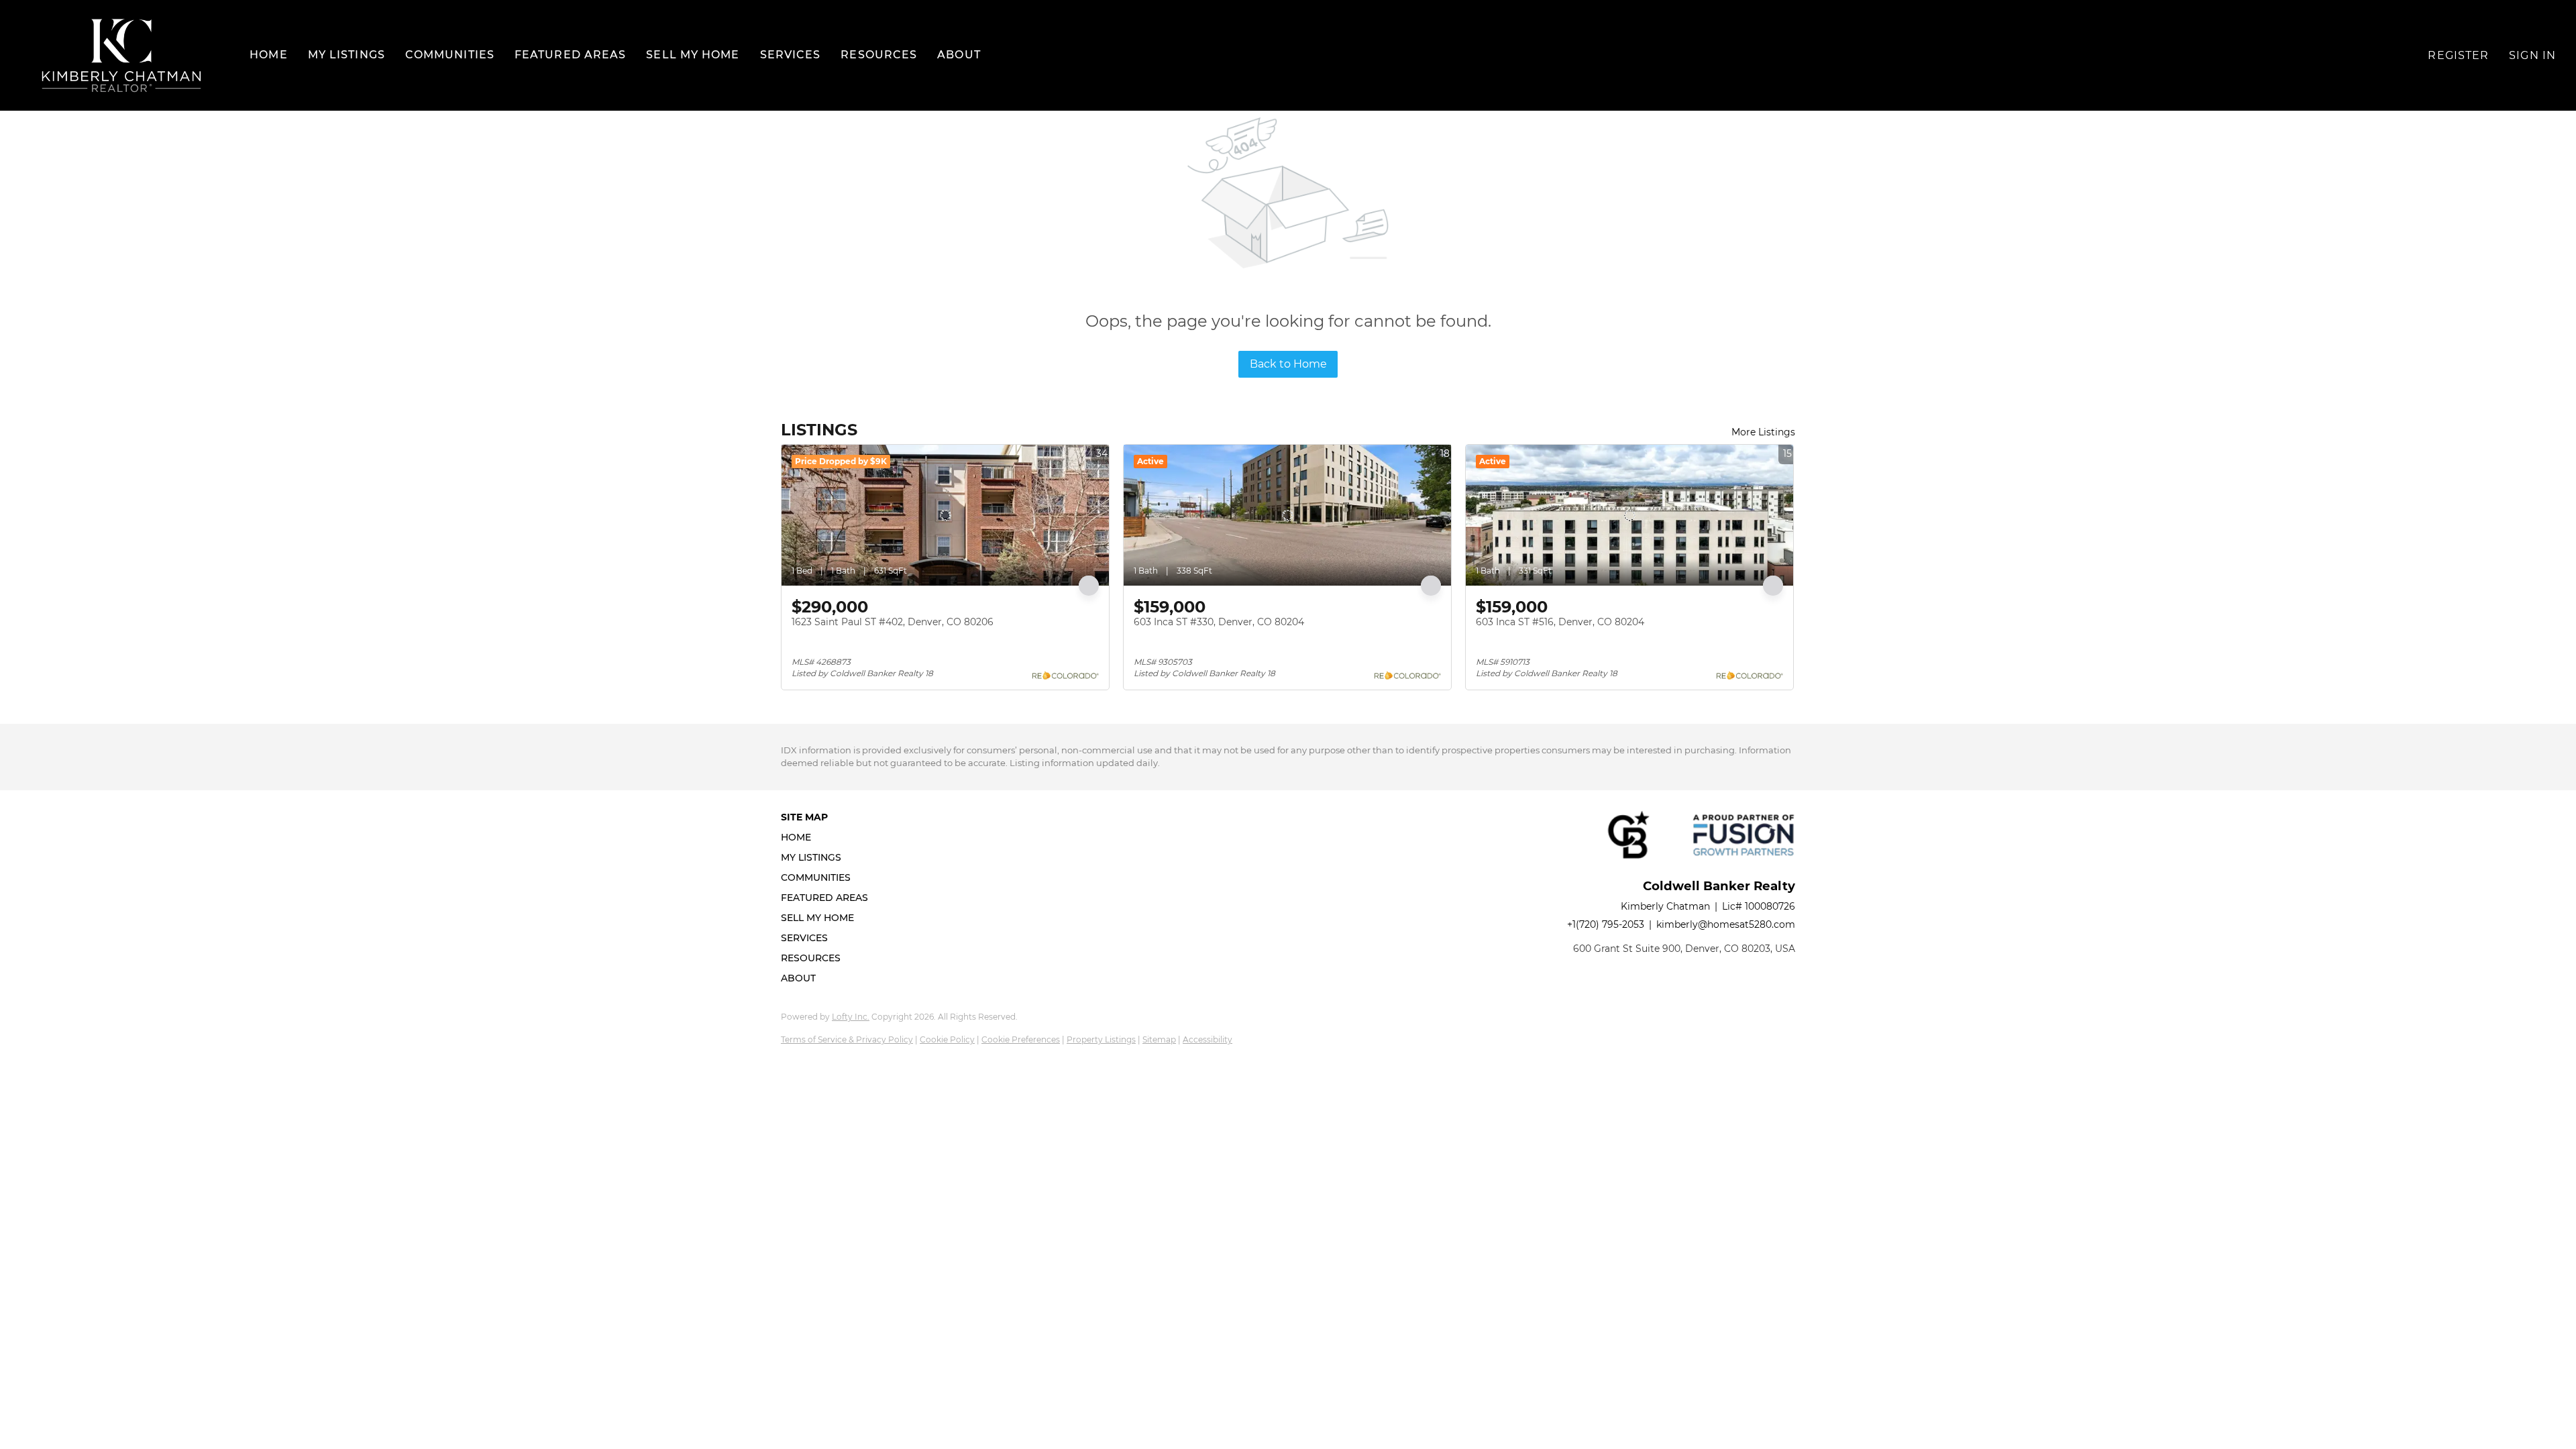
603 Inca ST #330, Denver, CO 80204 (1219, 622)
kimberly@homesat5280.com (1726, 924)
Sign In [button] (2532, 55)
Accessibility (1207, 1039)
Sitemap (1159, 1039)
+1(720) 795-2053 (1606, 924)
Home (268, 55)
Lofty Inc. (851, 1017)
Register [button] (2458, 55)
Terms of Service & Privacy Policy (847, 1039)
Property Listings (1101, 1039)
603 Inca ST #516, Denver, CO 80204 (1560, 622)
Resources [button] (879, 55)
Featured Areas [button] (570, 55)
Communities (450, 55)
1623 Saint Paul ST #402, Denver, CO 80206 (893, 622)
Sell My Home (693, 55)
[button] (121, 55)
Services (791, 55)
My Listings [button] (346, 55)
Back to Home (1288, 364)
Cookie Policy (947, 1039)
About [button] (959, 55)
